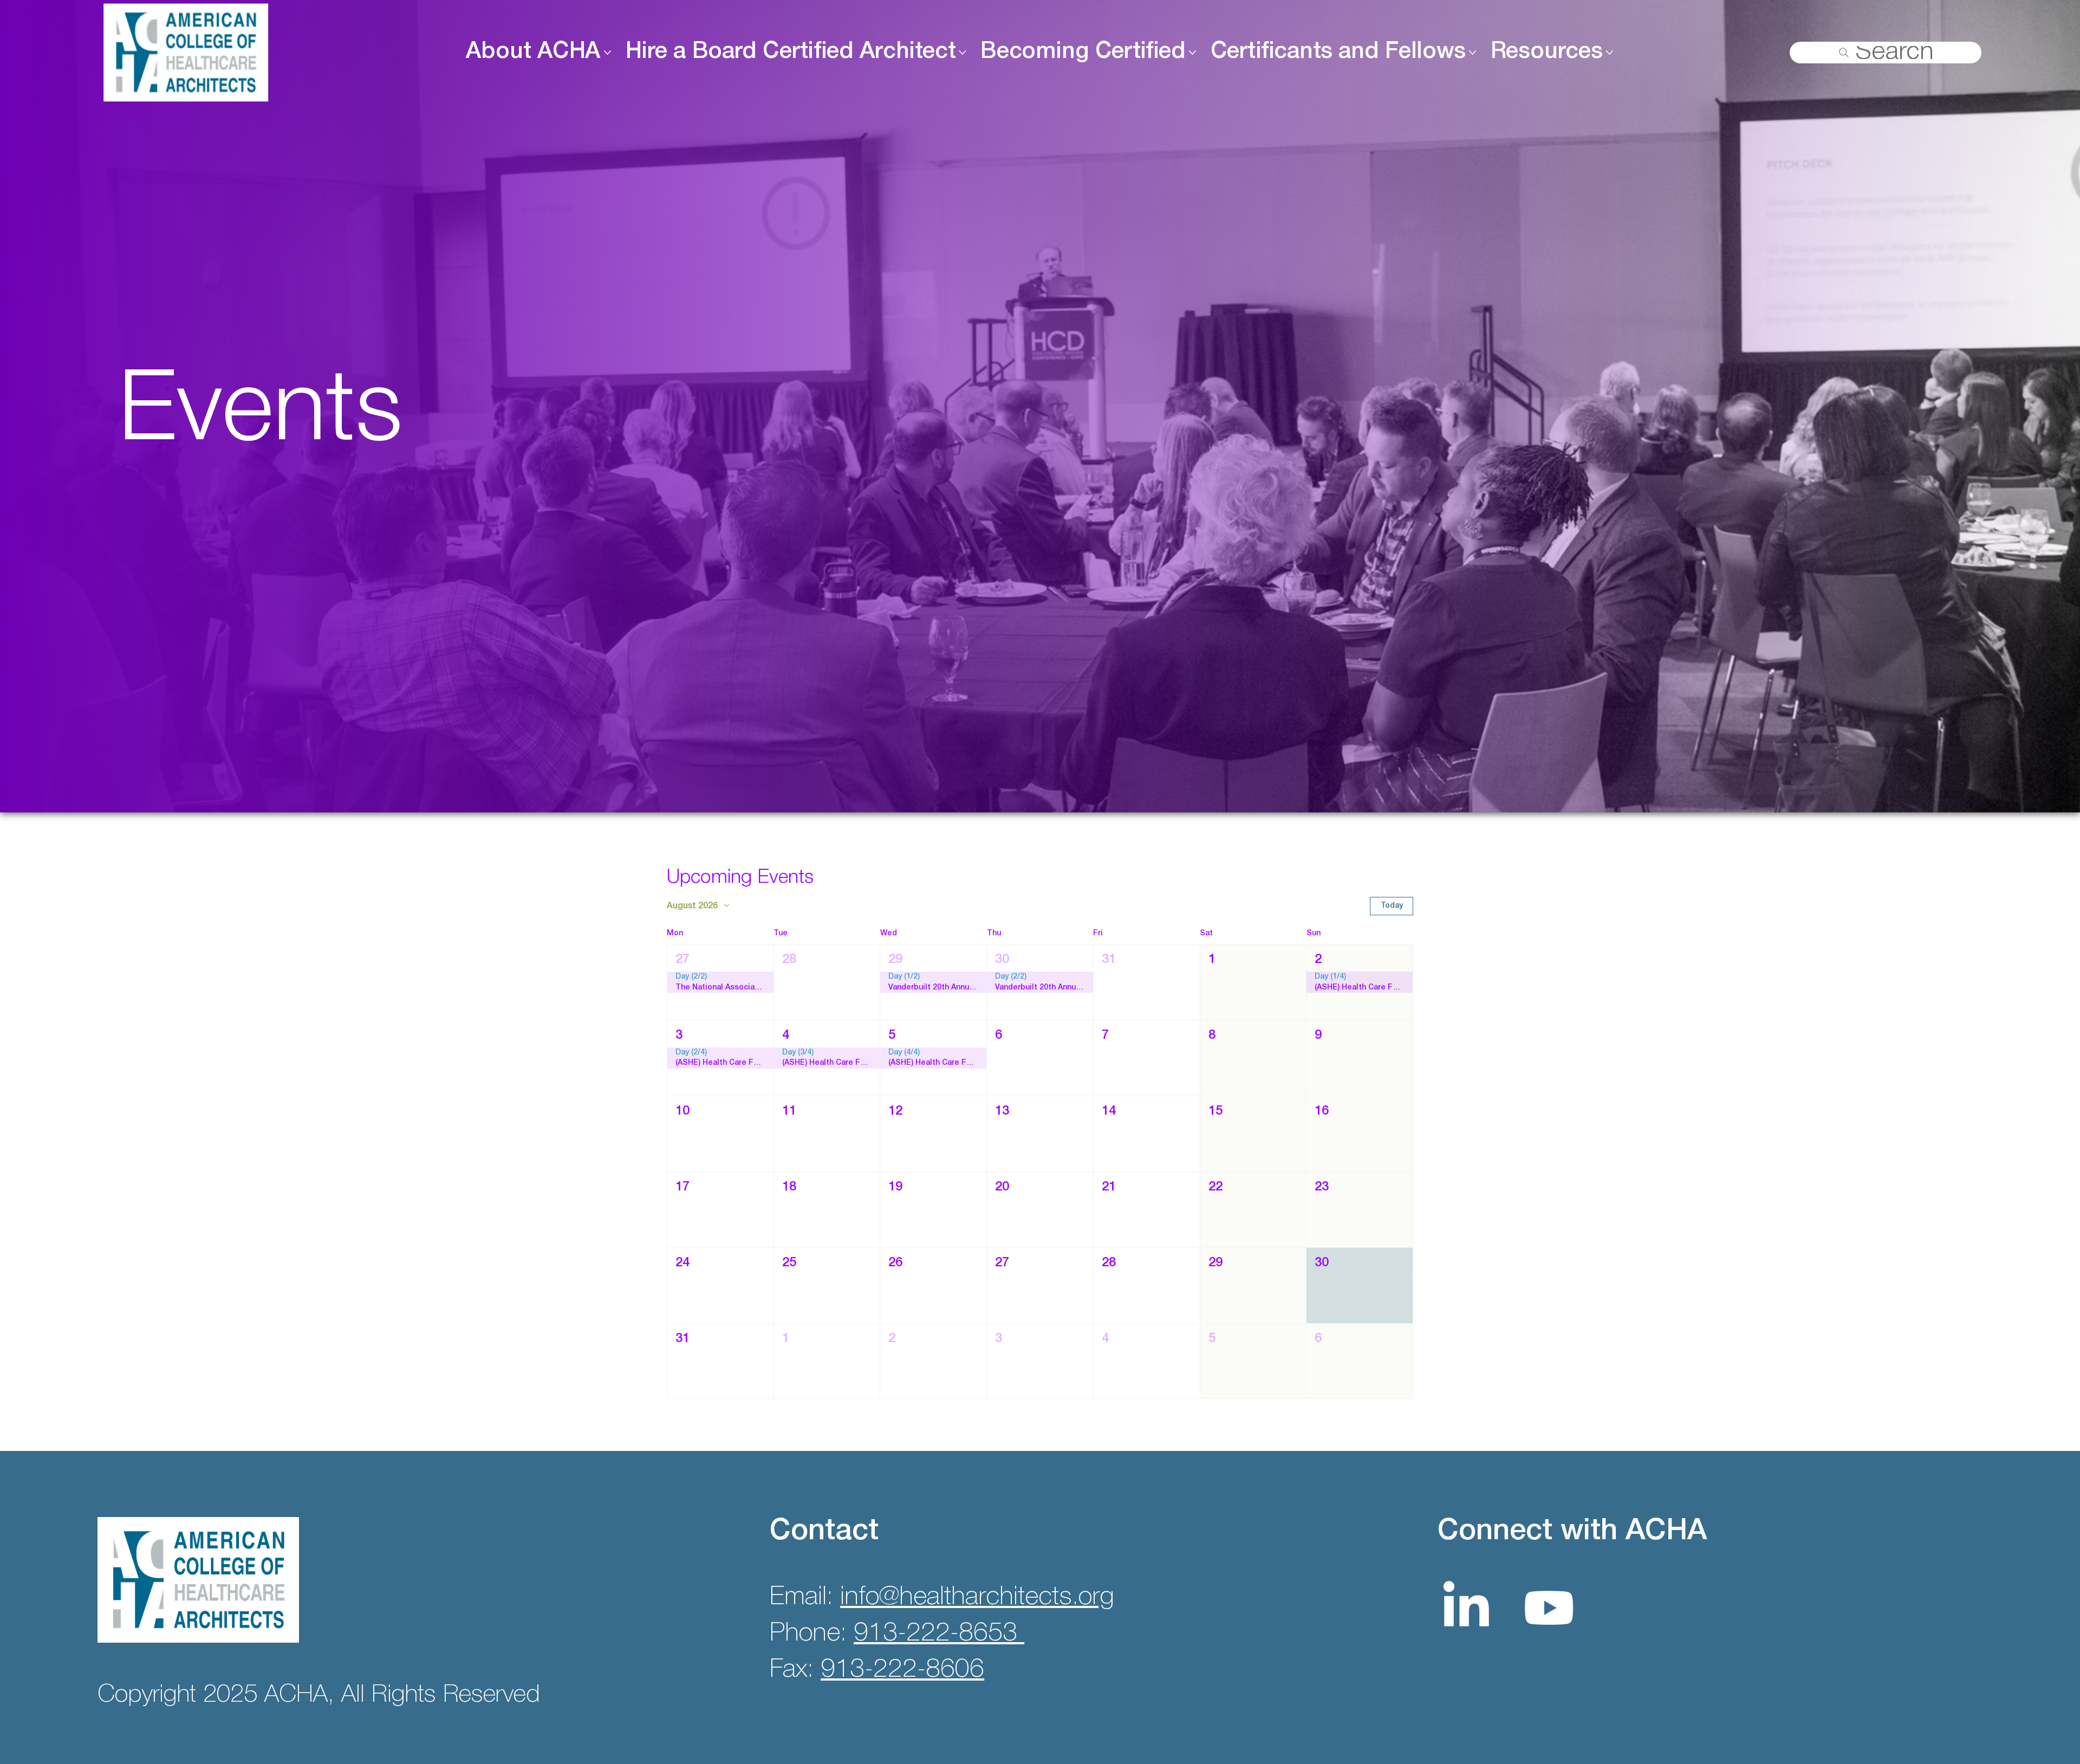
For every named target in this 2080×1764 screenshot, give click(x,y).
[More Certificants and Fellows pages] (1473, 52)
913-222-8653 (939, 1634)
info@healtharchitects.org (977, 1597)
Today (1392, 906)
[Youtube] (1549, 1608)
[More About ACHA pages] (607, 52)
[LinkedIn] (1466, 1608)
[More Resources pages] (1610, 52)
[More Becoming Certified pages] (1192, 52)
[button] (720, 982)
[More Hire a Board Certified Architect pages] (962, 52)
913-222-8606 (902, 1670)
